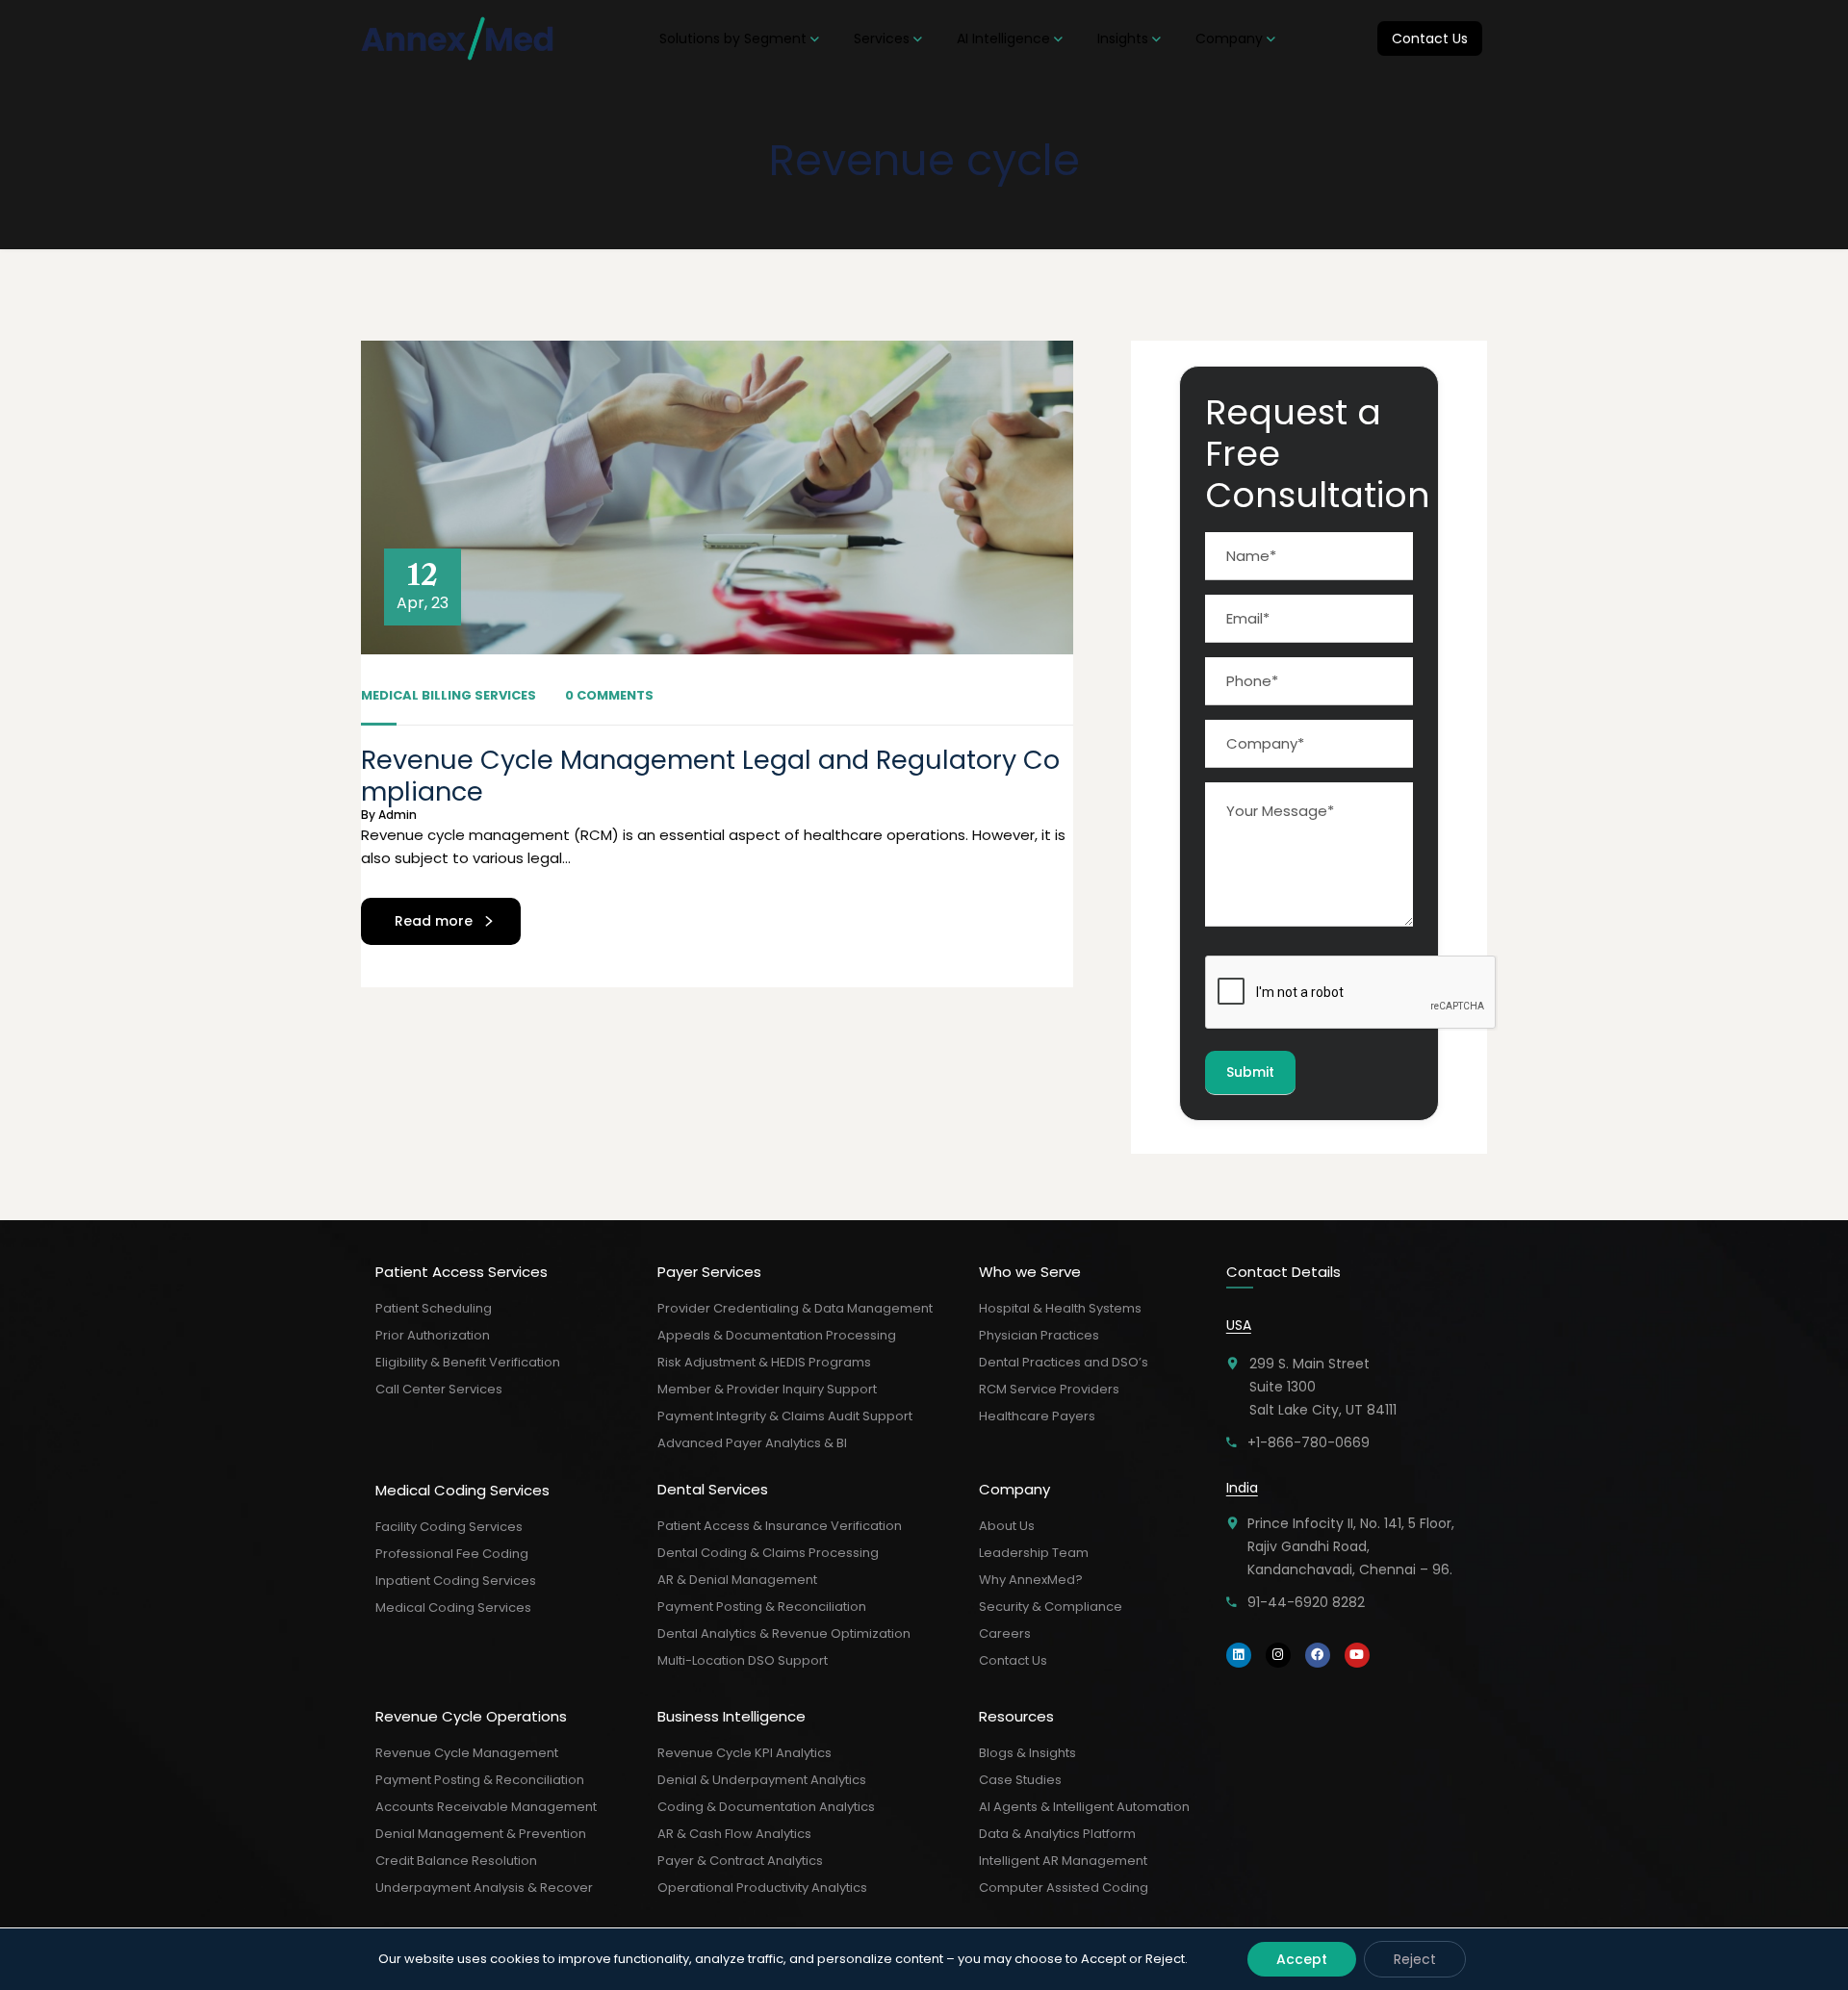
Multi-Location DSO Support (743, 1660)
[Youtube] (1357, 1655)
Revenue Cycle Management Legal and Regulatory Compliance (710, 775)
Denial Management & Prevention (481, 1834)
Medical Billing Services (449, 695)
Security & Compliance (1051, 1607)
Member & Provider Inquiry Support (767, 1389)
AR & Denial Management (737, 1580)
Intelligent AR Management (1063, 1861)
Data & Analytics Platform (1057, 1834)
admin (398, 815)
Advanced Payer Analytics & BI (752, 1443)
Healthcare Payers (1037, 1416)
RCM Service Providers (1049, 1389)
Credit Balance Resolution (456, 1861)
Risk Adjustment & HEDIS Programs (764, 1362)
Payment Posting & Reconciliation (480, 1780)
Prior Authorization (433, 1335)
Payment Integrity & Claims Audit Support (785, 1416)
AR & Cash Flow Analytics (734, 1834)
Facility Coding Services (449, 1527)
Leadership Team (1034, 1553)
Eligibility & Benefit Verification (468, 1362)
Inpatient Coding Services (456, 1581)
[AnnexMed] (459, 38)
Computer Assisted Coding (1064, 1888)
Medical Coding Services (453, 1607)
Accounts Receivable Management (486, 1807)
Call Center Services (439, 1389)
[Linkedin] (1239, 1655)
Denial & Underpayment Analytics (762, 1780)
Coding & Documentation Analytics (766, 1807)
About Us (1007, 1526)
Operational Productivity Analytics (762, 1888)
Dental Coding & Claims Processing (768, 1553)
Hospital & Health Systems (1060, 1308)
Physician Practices (1039, 1335)
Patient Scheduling (434, 1308)
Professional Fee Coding (452, 1554)
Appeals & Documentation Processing (777, 1335)
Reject (1415, 1959)
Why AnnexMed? (1031, 1580)
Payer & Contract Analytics (740, 1861)
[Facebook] (1318, 1655)
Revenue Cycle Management (467, 1753)
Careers (1005, 1633)
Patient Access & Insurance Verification (780, 1526)
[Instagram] (1278, 1655)
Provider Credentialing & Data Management (795, 1308)
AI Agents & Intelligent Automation (1084, 1807)
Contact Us (1013, 1660)
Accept (1302, 1959)
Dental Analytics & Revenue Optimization (784, 1633)
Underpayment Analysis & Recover (484, 1888)
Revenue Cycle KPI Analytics (744, 1753)
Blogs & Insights (1027, 1753)
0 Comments (609, 695)
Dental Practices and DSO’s (1064, 1362)
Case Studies (1020, 1780)
